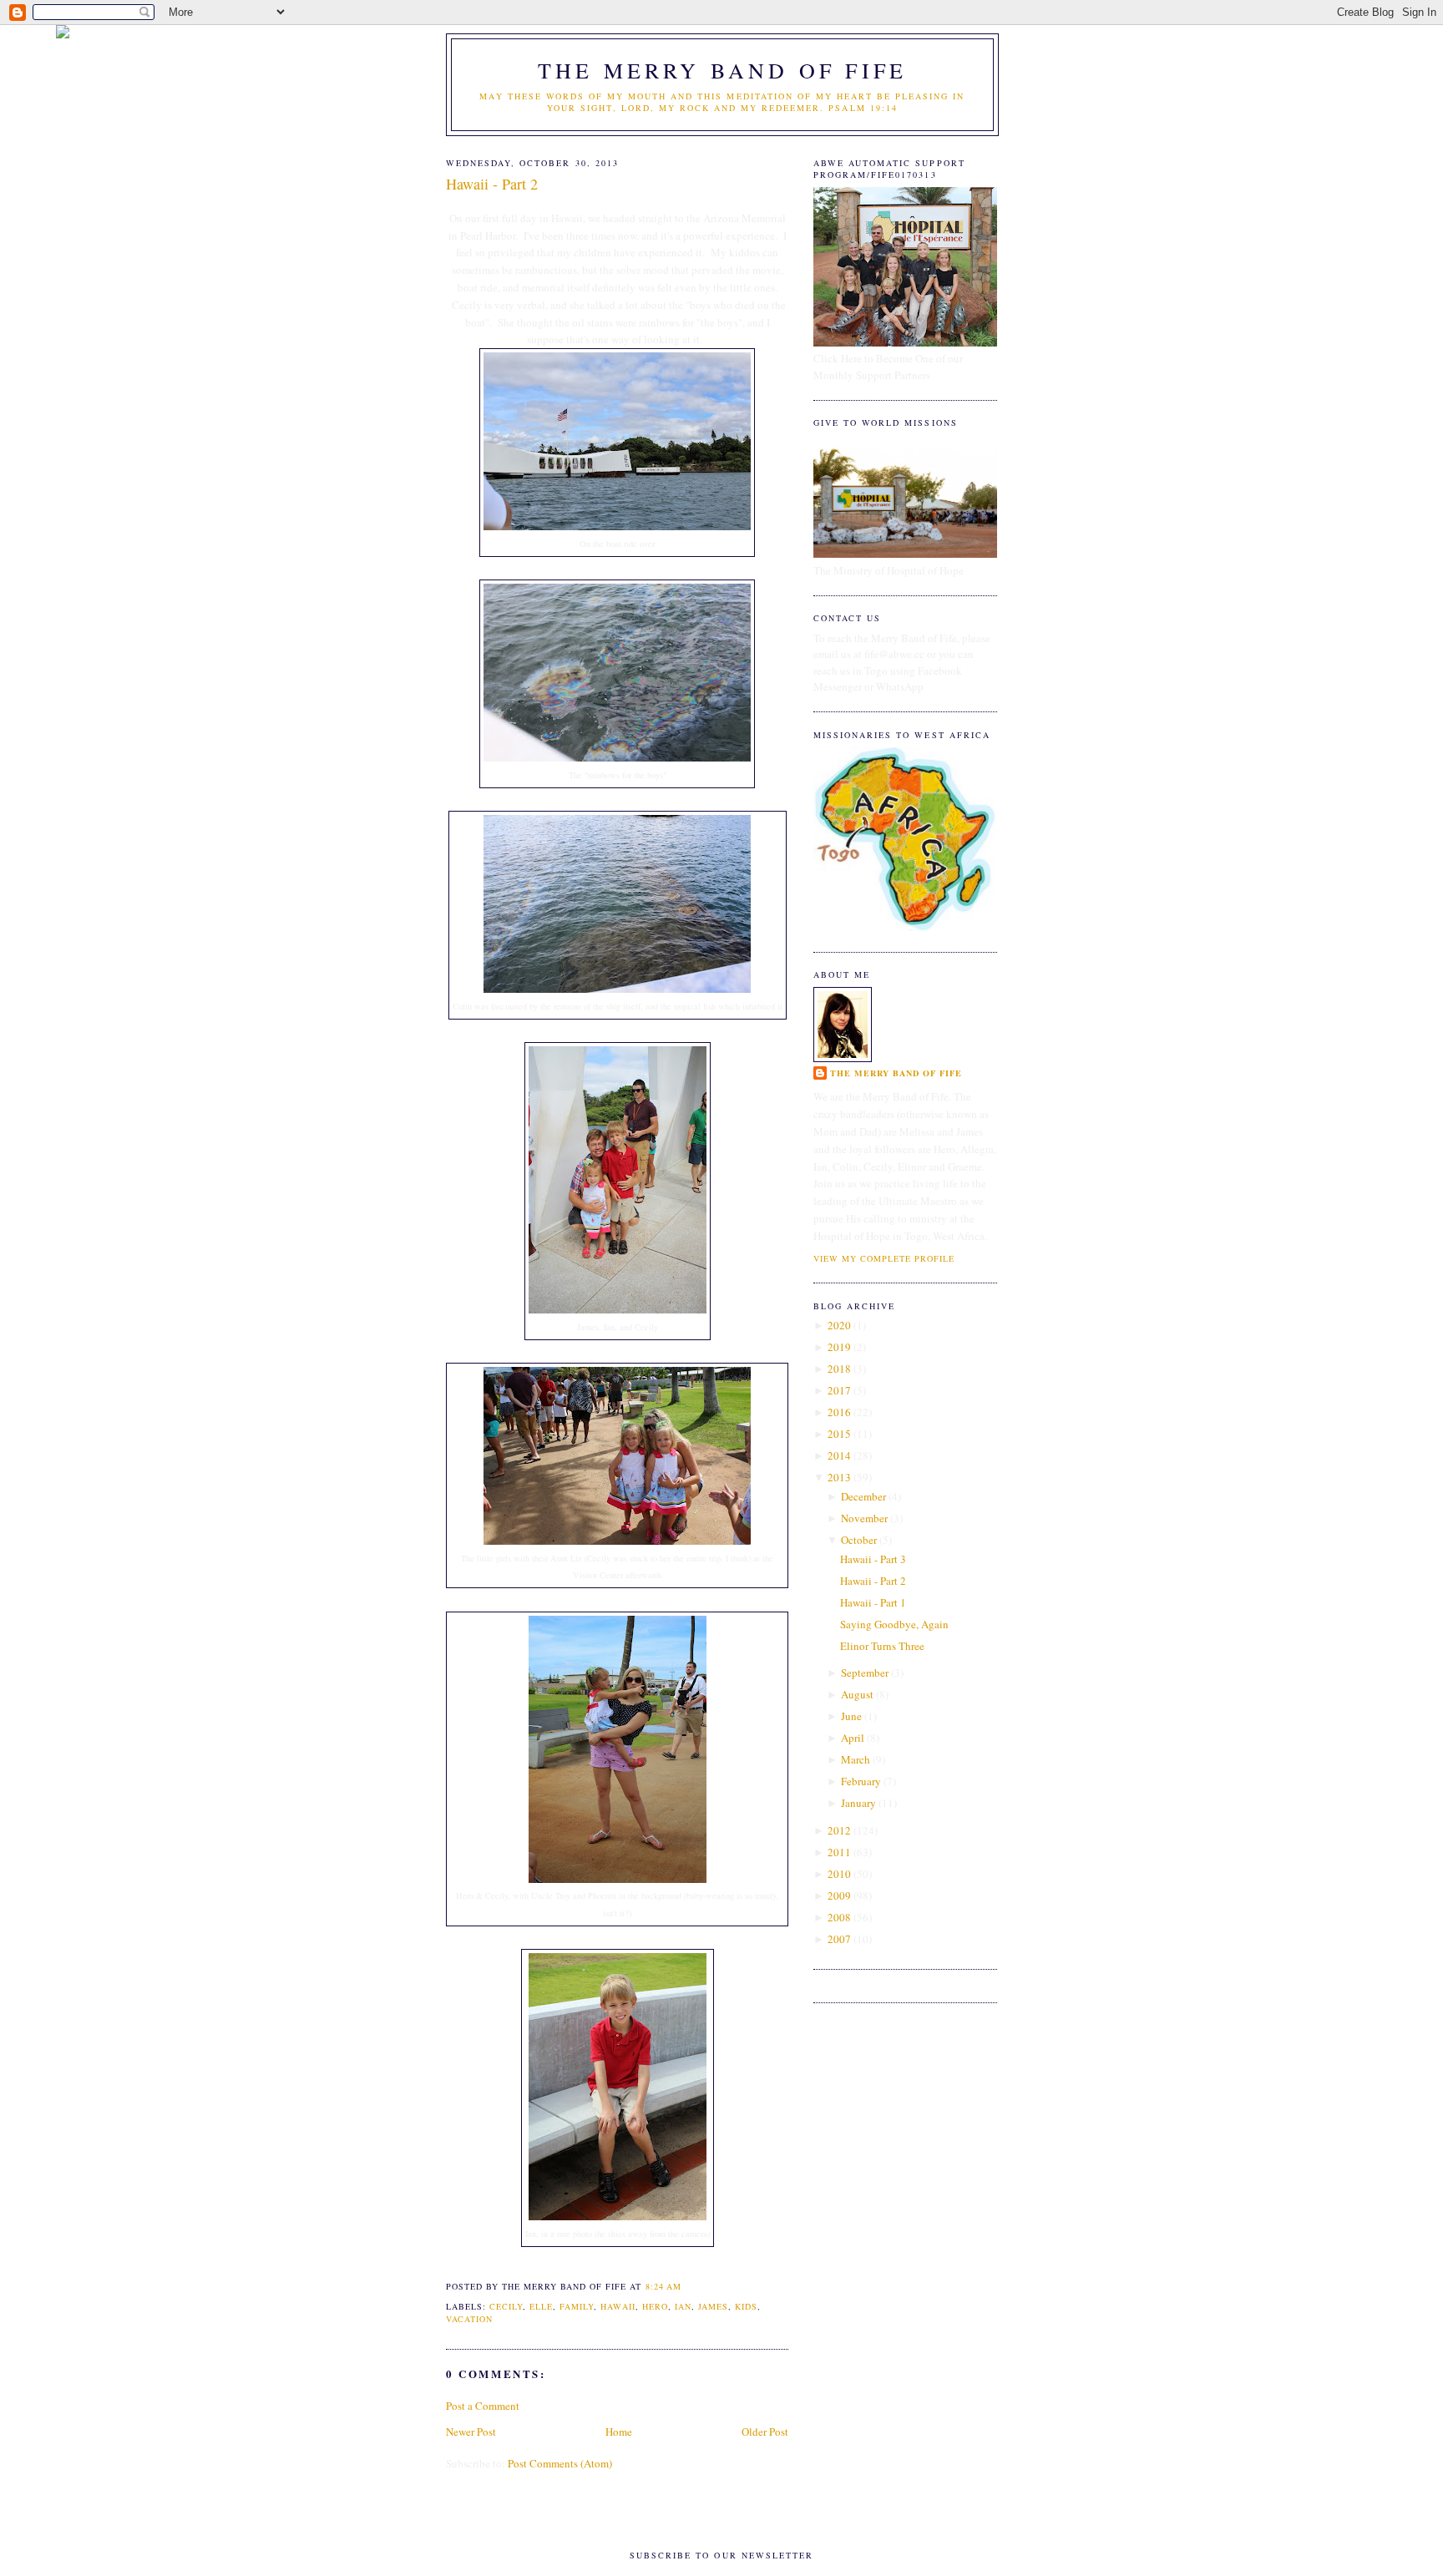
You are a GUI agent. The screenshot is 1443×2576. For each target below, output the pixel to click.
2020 (839, 1325)
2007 (839, 1939)
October (859, 1540)
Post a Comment (483, 2406)
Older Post (765, 2432)
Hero (655, 2306)
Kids (746, 2306)
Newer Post (471, 2432)
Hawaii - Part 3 (873, 1559)
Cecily (506, 2306)
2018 (839, 1369)
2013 (839, 1477)
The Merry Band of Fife (722, 70)
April (853, 1738)
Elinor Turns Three (882, 1646)
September (865, 1673)
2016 (839, 1412)
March (856, 1759)
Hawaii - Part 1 (873, 1602)
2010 (839, 1874)
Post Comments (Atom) (560, 2463)
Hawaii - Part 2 (492, 184)
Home (619, 2432)
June (851, 1716)
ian (683, 2306)
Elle (541, 2306)
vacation (469, 2319)
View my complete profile (884, 1258)
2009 (839, 1895)
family (577, 2306)
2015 (839, 1434)
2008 (839, 1917)
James (713, 2306)
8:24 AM (663, 2286)
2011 (839, 1852)
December (863, 1496)
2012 (839, 1830)
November (864, 1518)
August (857, 1694)
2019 (839, 1347)
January (858, 1803)
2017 (839, 1390)
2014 (839, 1455)
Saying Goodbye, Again (894, 1624)
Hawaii (618, 2306)
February (861, 1781)
